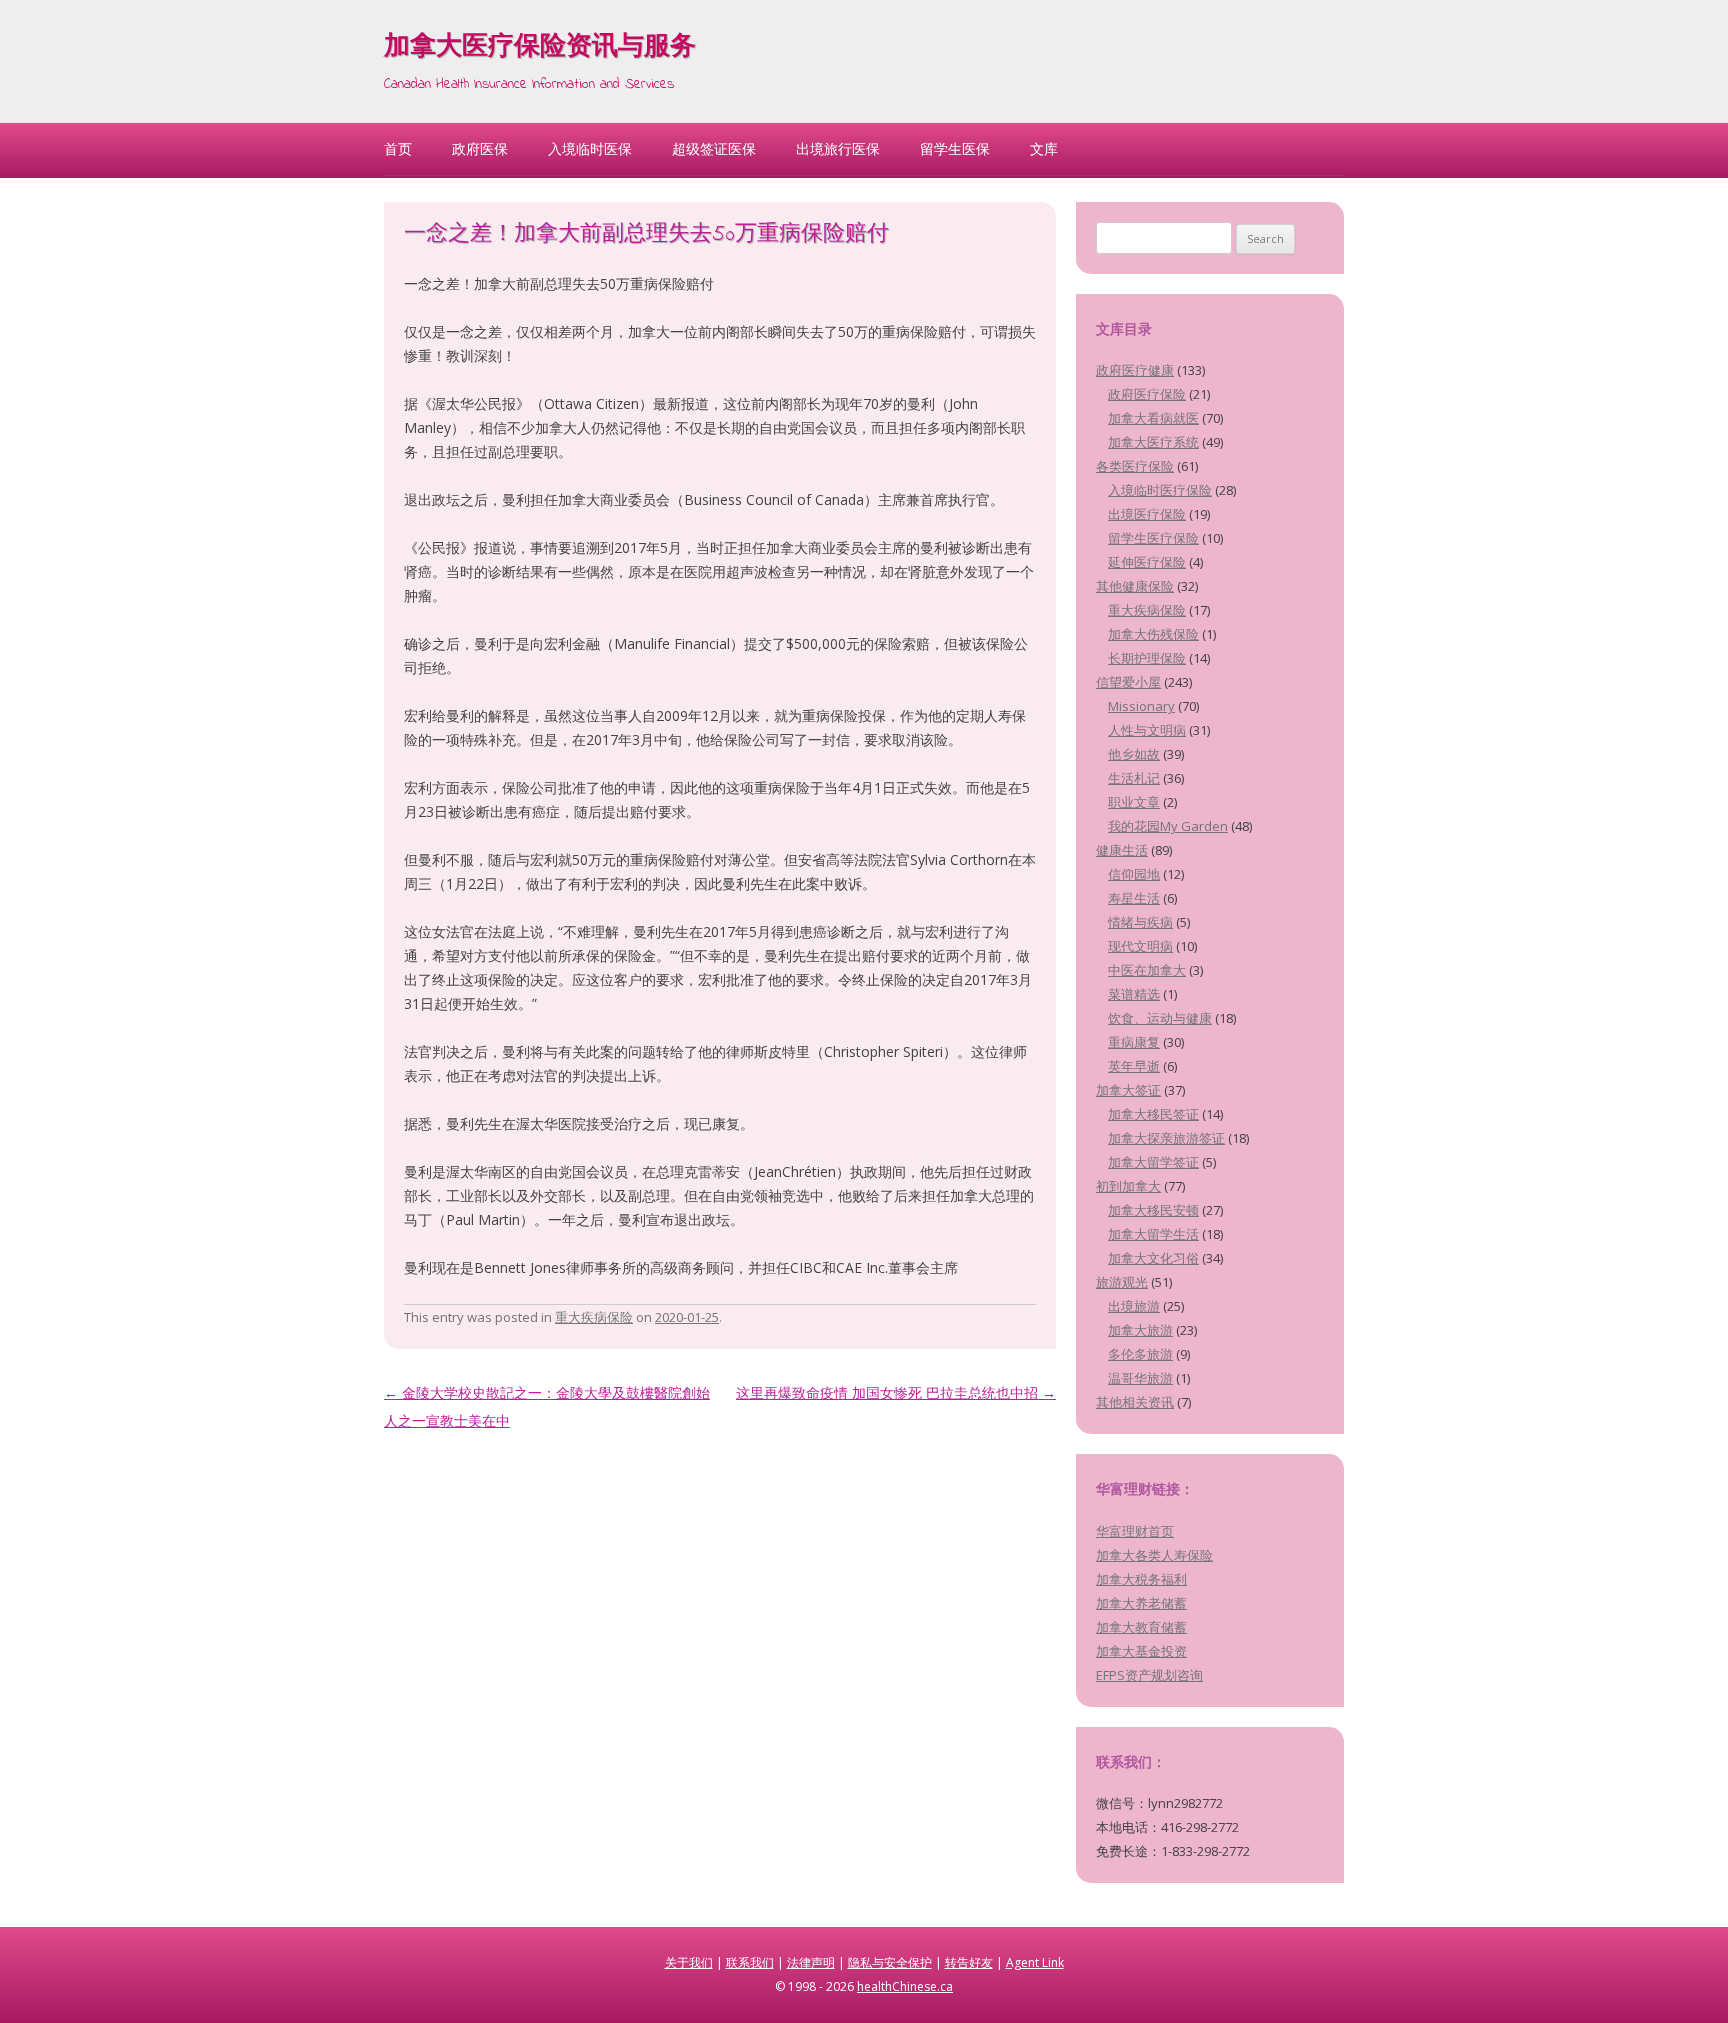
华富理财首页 (1135, 1531)
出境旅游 (1134, 1306)
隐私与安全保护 (890, 1962)
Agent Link (1035, 1962)
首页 (398, 148)
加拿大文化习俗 (1153, 1258)
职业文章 (1134, 802)
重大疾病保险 (594, 1317)
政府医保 (480, 148)
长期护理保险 (1147, 658)
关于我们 (689, 1962)
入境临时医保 (590, 148)
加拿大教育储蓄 (1141, 1627)
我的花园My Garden (1168, 826)
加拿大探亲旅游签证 (1166, 1138)
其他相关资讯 (1135, 1402)
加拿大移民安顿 (1153, 1210)
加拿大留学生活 (1153, 1234)
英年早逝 (1134, 1066)
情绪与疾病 (1140, 922)
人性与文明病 (1147, 730)
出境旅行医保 (838, 148)
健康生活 (1122, 850)
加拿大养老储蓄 (1141, 1603)
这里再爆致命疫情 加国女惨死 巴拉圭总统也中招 (896, 1392)
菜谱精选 (1134, 994)
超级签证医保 (714, 148)
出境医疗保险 (1147, 514)
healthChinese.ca (905, 1986)
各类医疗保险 (1135, 466)
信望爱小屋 (1128, 682)
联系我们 (750, 1962)
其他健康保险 (1135, 586)
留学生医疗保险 (1153, 538)
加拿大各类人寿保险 (1154, 1555)
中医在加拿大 (1147, 970)
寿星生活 (1134, 898)
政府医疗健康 (1135, 370)
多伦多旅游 (1140, 1354)
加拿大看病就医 (1153, 418)
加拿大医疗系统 (1153, 442)
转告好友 (969, 1962)
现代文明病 (1140, 946)
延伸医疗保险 (1147, 562)
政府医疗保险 (1147, 394)
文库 (1044, 148)
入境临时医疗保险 (1160, 490)
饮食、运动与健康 (1160, 1018)
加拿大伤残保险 (1153, 634)
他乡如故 (1134, 754)
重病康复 (1134, 1042)
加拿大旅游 (1140, 1330)
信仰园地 (1134, 874)
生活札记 (1134, 778)
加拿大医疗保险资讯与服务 (540, 48)
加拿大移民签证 (1153, 1114)
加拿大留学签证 (1153, 1162)
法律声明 (811, 1962)
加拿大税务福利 (1141, 1579)
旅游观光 (1122, 1282)
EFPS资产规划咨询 (1149, 1675)
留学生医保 (955, 148)
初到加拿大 (1128, 1186)
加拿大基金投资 (1141, 1651)
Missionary (1141, 706)
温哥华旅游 (1140, 1378)
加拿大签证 (1128, 1090)
